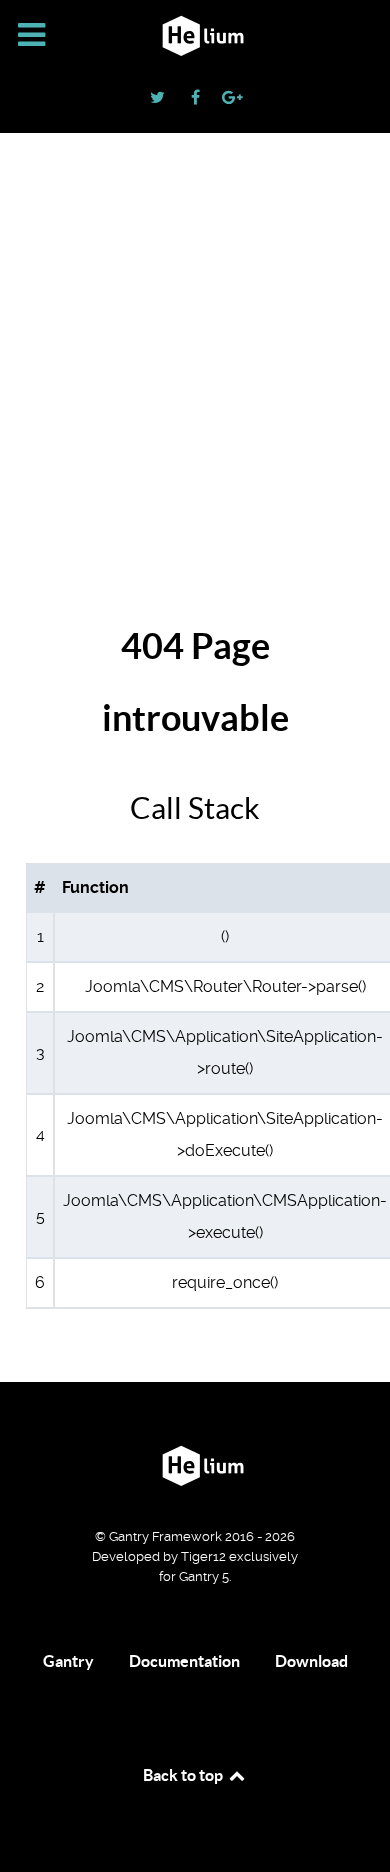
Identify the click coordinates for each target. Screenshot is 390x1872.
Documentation (184, 1661)
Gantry (68, 1661)
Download (311, 1661)
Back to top (184, 1775)
